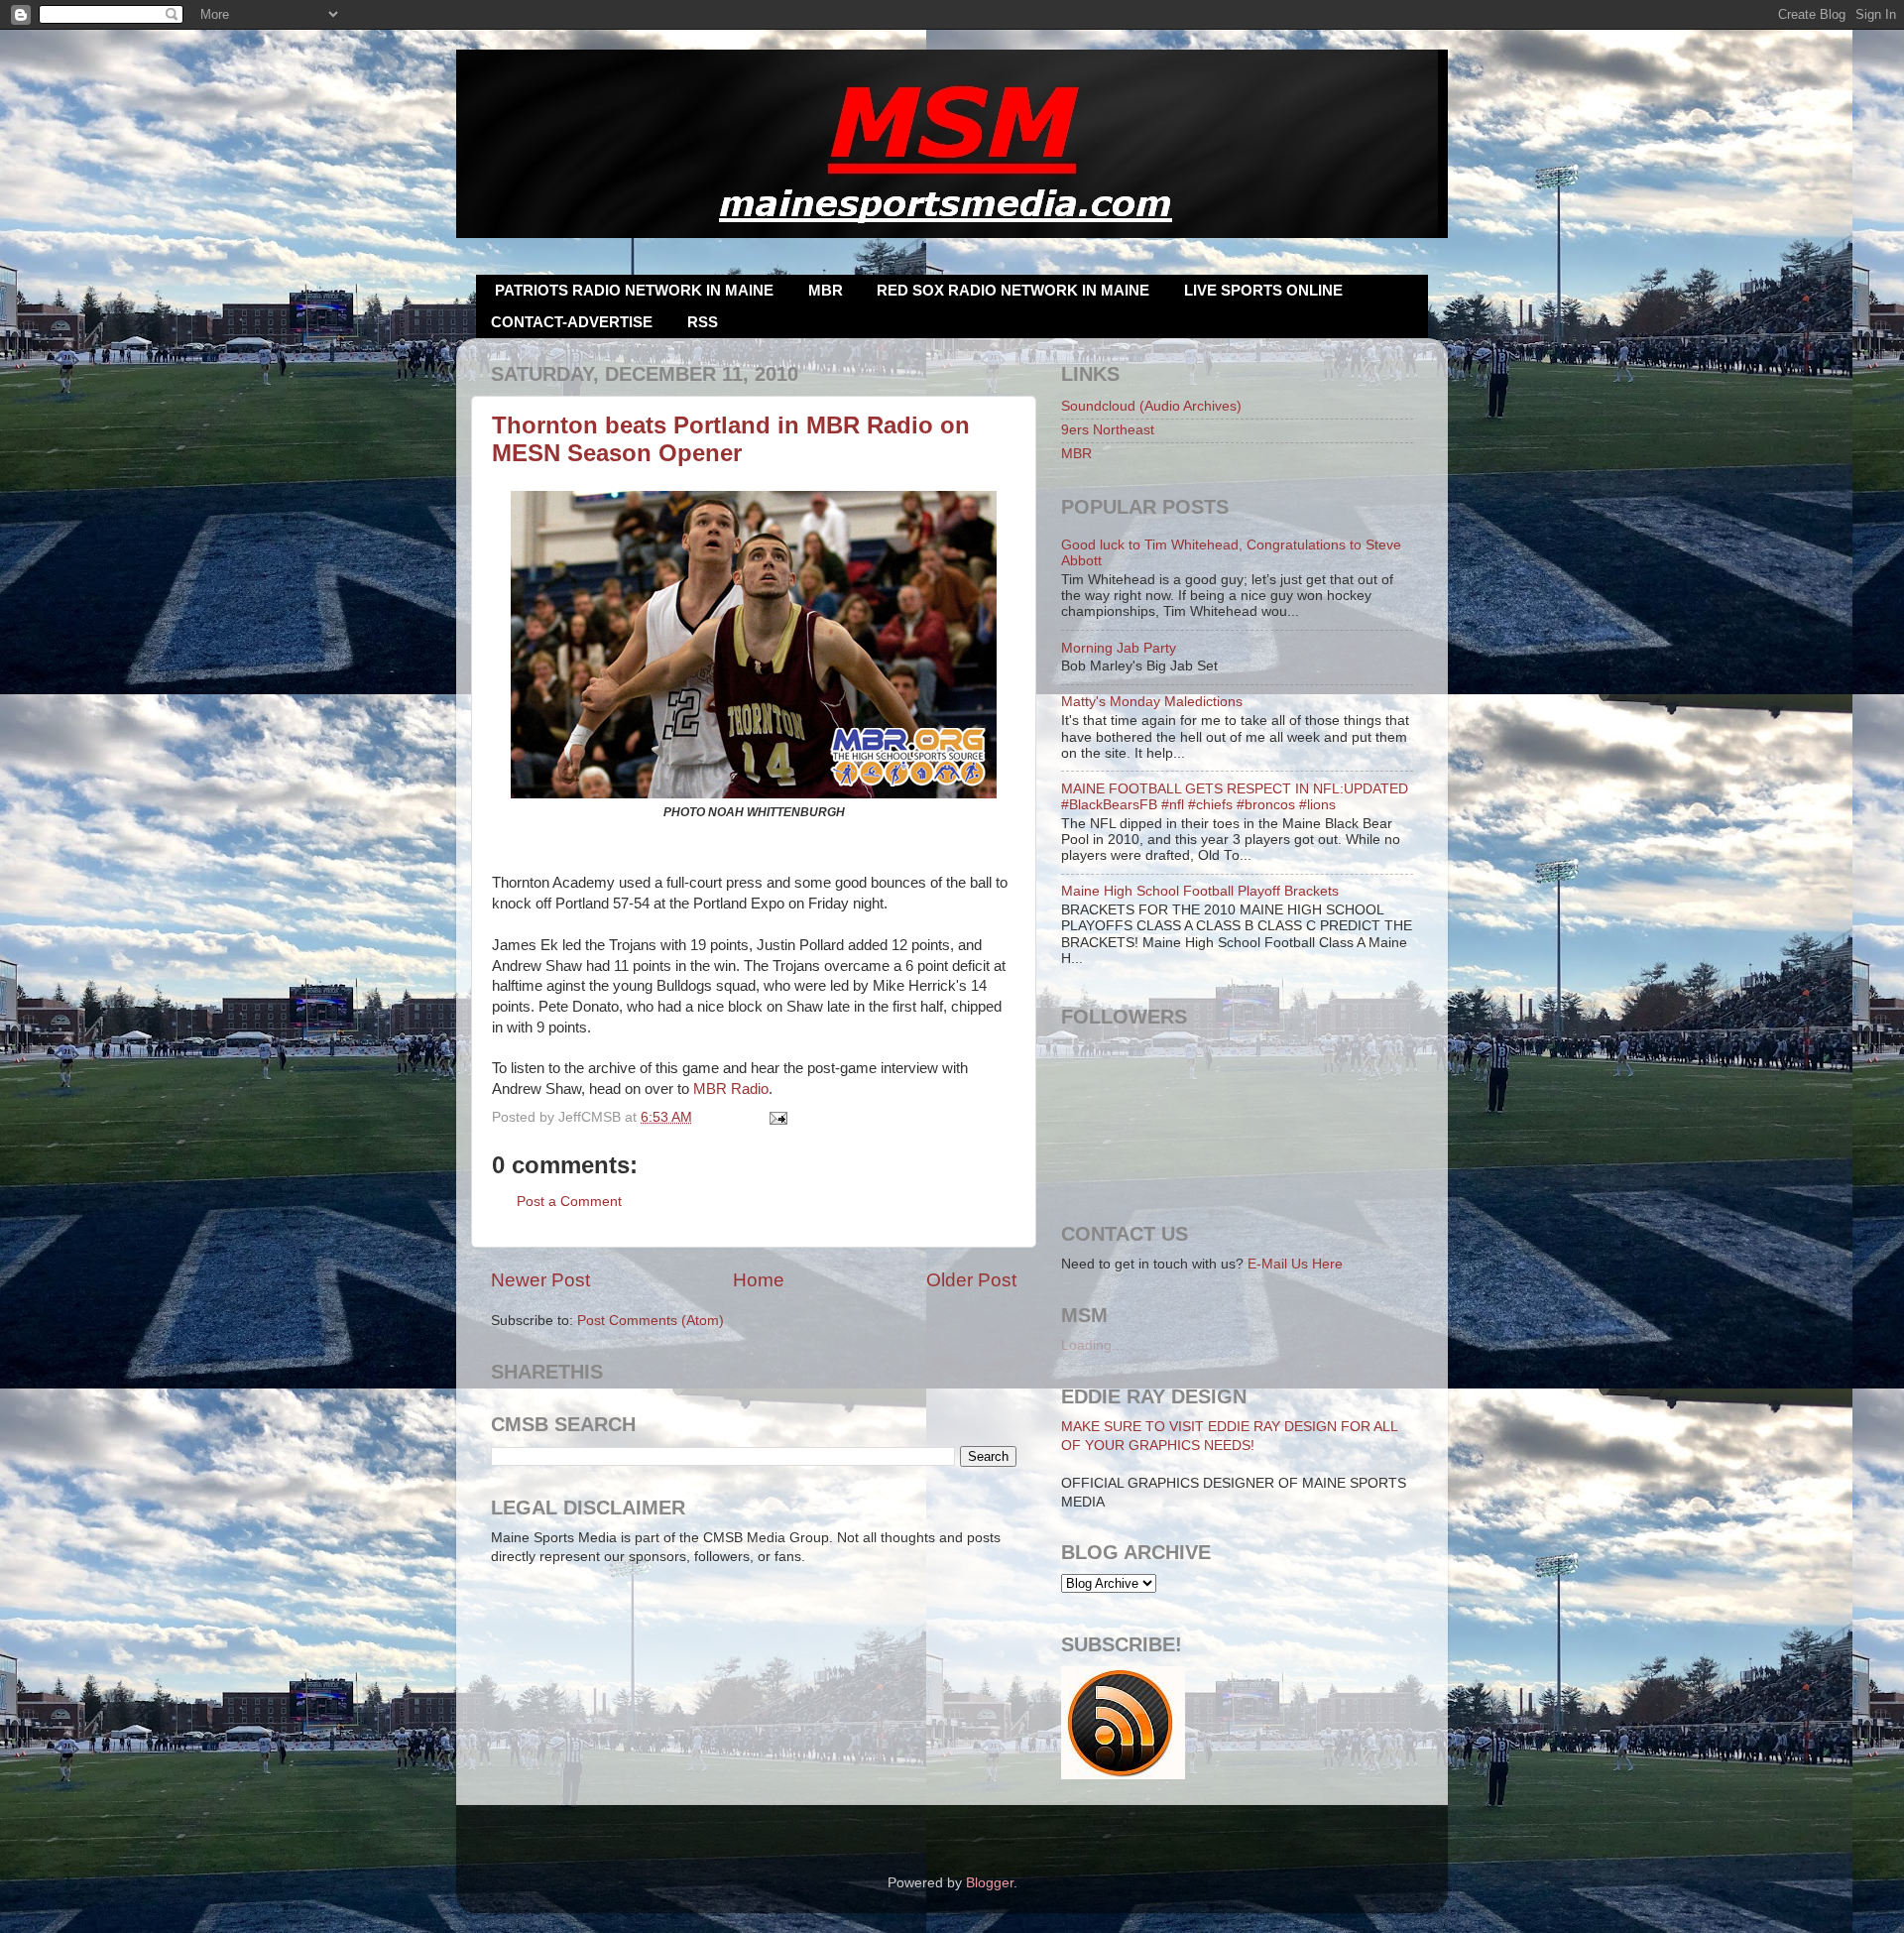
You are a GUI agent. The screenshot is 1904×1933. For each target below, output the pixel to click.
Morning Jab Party (1119, 648)
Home (759, 1280)
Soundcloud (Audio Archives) (1151, 406)
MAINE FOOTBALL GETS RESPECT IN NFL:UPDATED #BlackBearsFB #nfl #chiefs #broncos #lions (1235, 797)
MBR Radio (731, 1089)
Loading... (1092, 1345)
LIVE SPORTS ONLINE (1263, 290)
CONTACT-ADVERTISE (572, 322)
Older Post (971, 1280)
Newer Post (540, 1280)
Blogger (990, 1883)
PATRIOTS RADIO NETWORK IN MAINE (634, 290)
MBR (826, 290)
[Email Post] (776, 1117)
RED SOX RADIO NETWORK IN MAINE (1013, 290)
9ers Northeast (1108, 430)
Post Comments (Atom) (651, 1321)
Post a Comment (569, 1202)
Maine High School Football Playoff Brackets (1200, 891)
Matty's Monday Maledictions (1152, 702)
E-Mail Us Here (1295, 1264)
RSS (703, 322)
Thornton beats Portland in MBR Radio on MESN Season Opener (731, 439)
